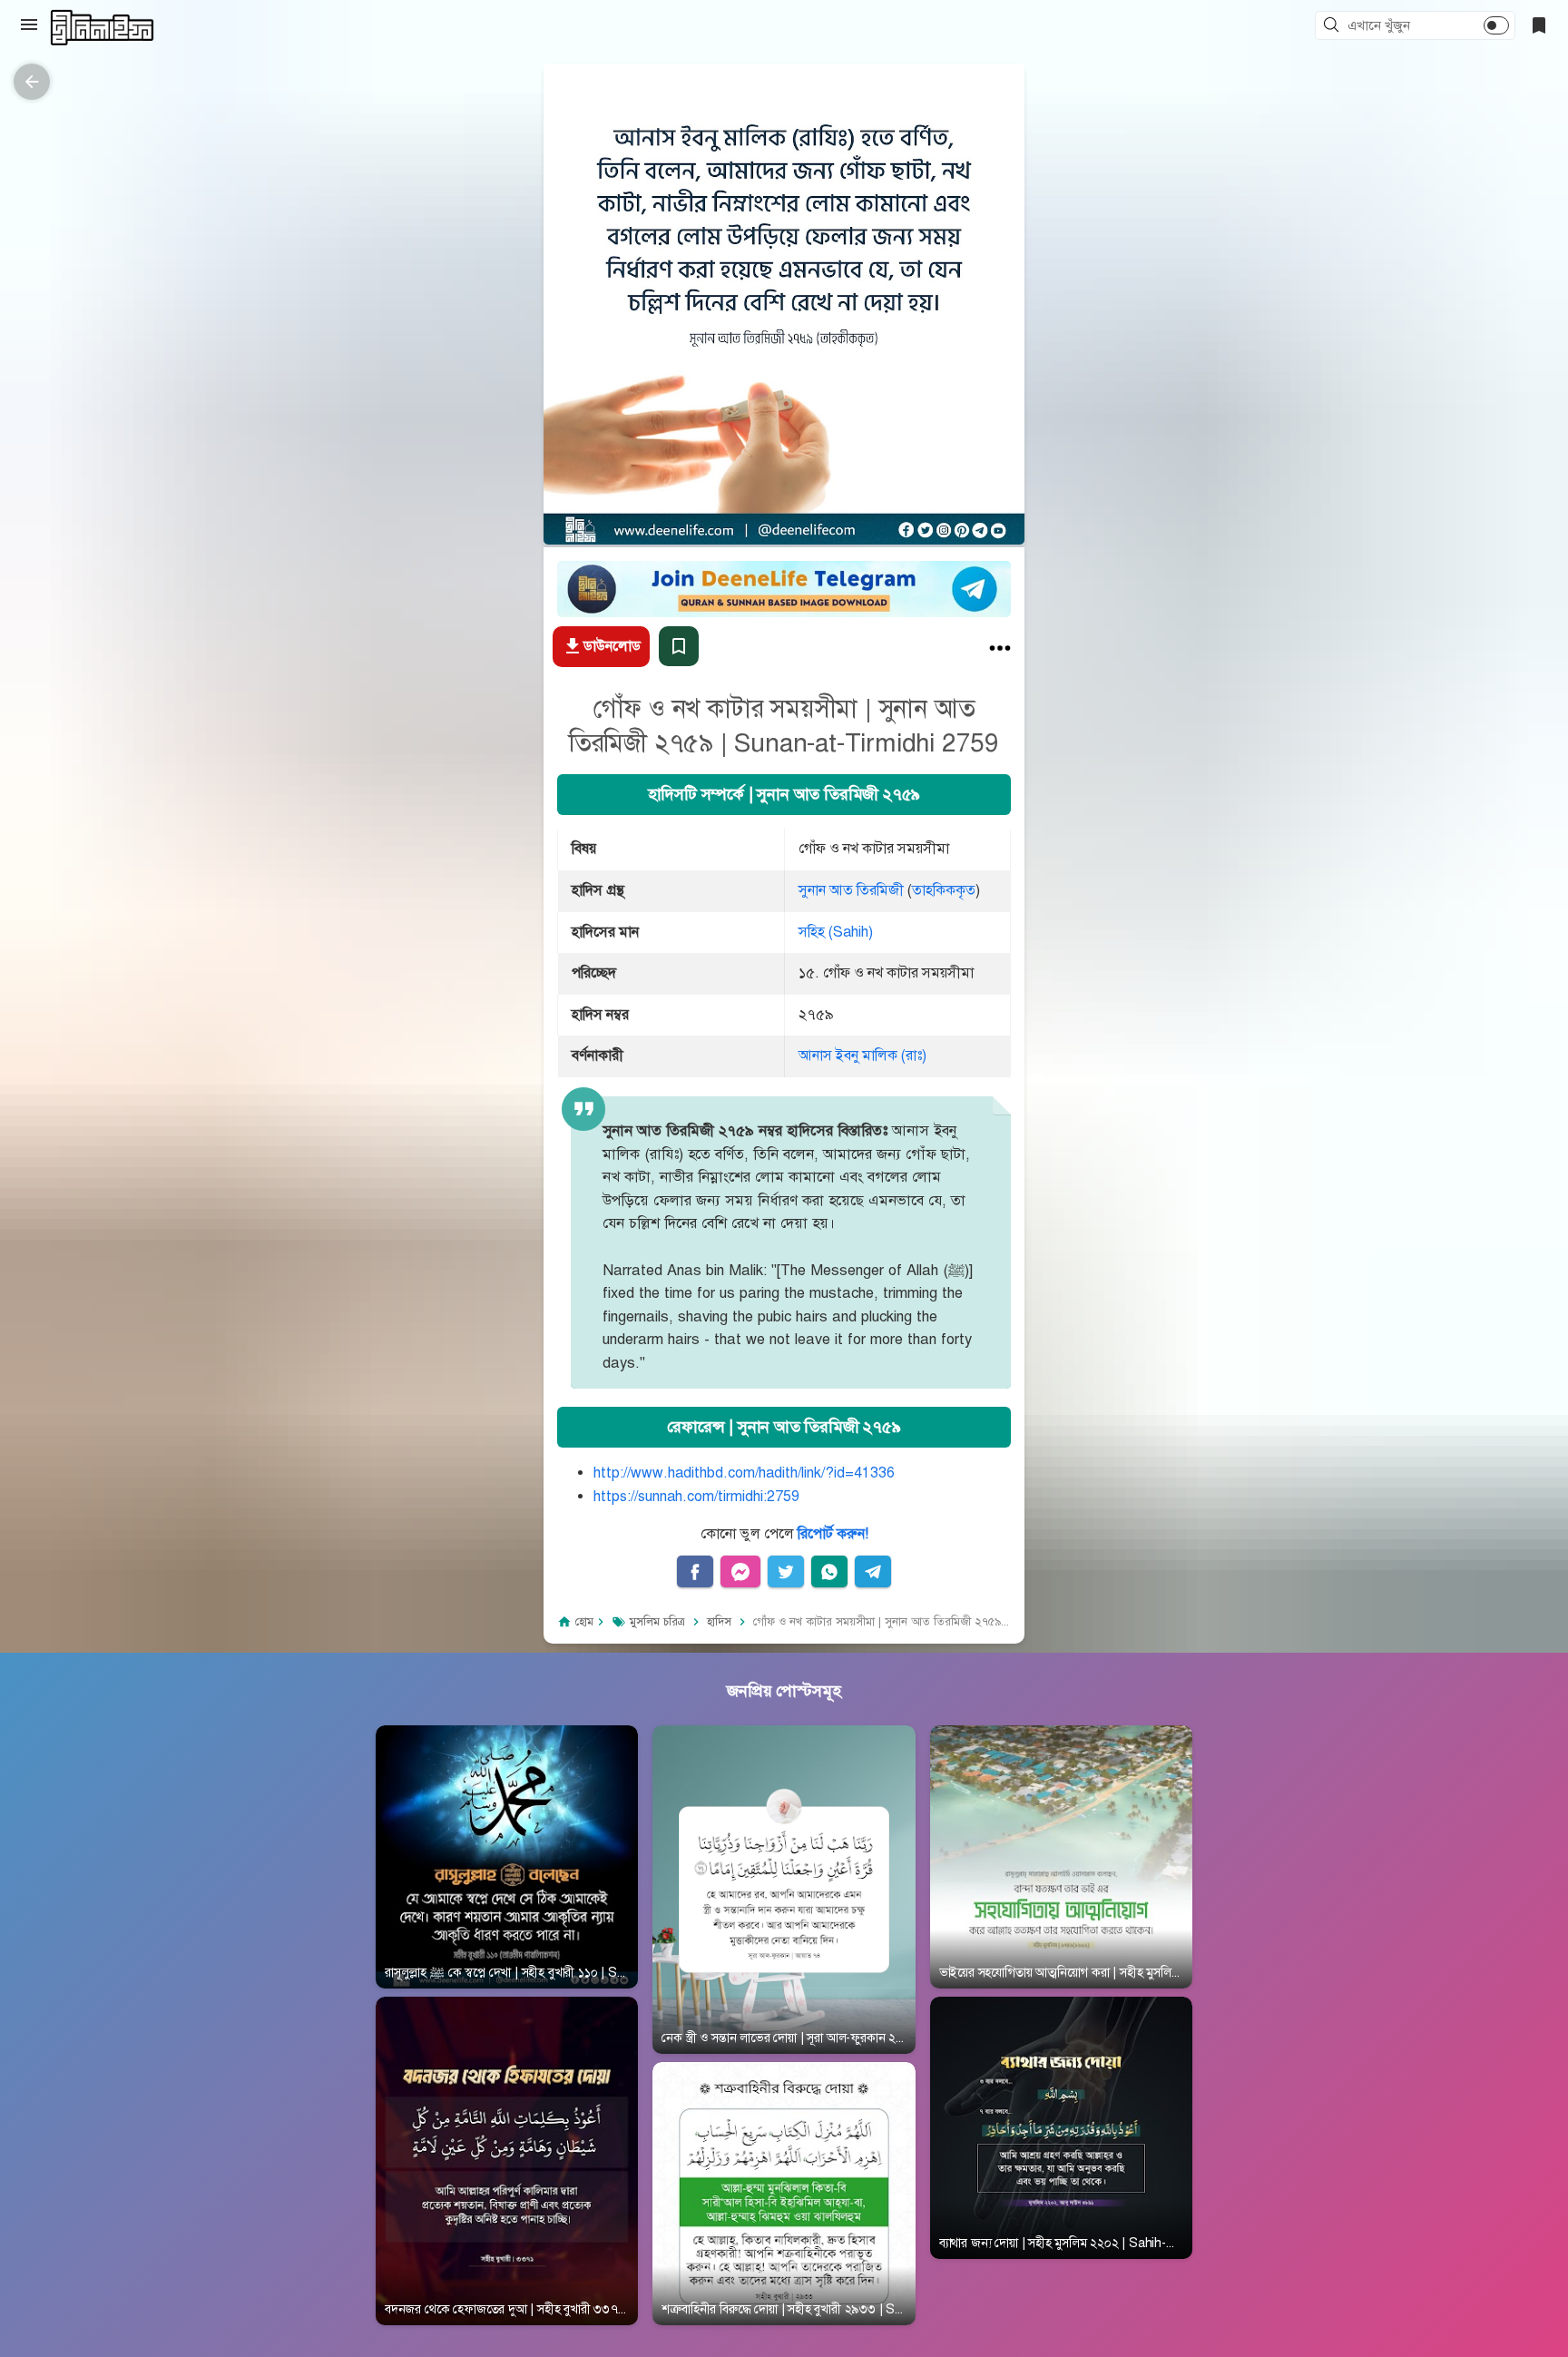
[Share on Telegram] (873, 1572)
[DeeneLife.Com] (102, 28)
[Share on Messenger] (740, 1572)
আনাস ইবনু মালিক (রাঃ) (862, 1056)
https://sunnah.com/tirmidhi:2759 (696, 1497)
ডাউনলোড (612, 646)
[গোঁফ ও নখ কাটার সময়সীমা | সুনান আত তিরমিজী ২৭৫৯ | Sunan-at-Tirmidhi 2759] (1000, 652)
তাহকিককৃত (944, 890)
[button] (1334, 26)
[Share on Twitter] (786, 1572)
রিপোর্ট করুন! (833, 1534)
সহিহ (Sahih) (836, 932)
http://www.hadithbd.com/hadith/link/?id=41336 (744, 1473)
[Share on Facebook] (695, 1572)
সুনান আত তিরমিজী (851, 890)
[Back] (32, 82)
